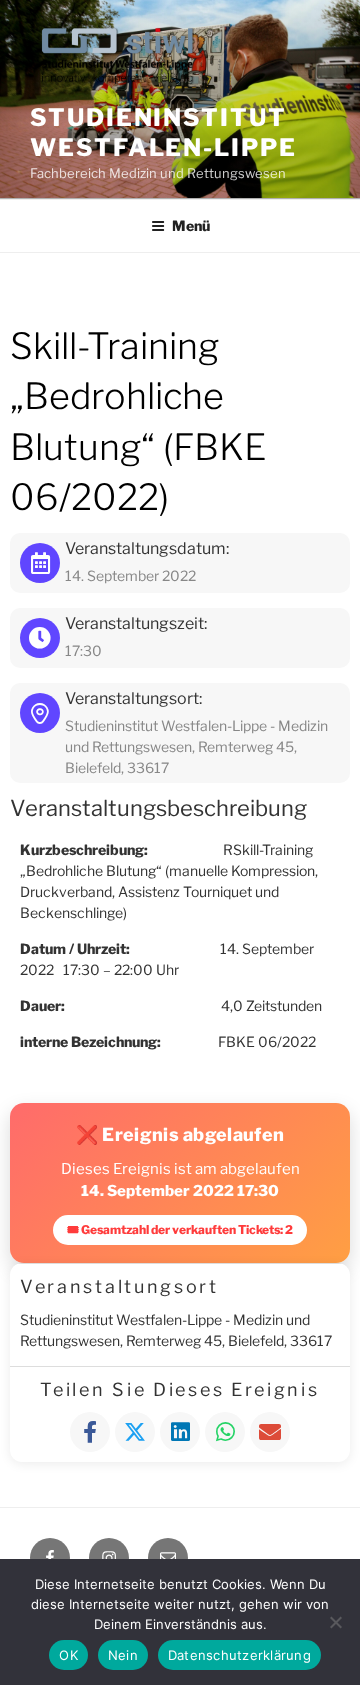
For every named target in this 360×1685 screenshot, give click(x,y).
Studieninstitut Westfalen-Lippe (163, 132)
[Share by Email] (270, 1432)
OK (68, 1655)
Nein (123, 1655)
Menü (191, 225)
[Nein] (335, 1622)
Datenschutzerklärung (239, 1655)
